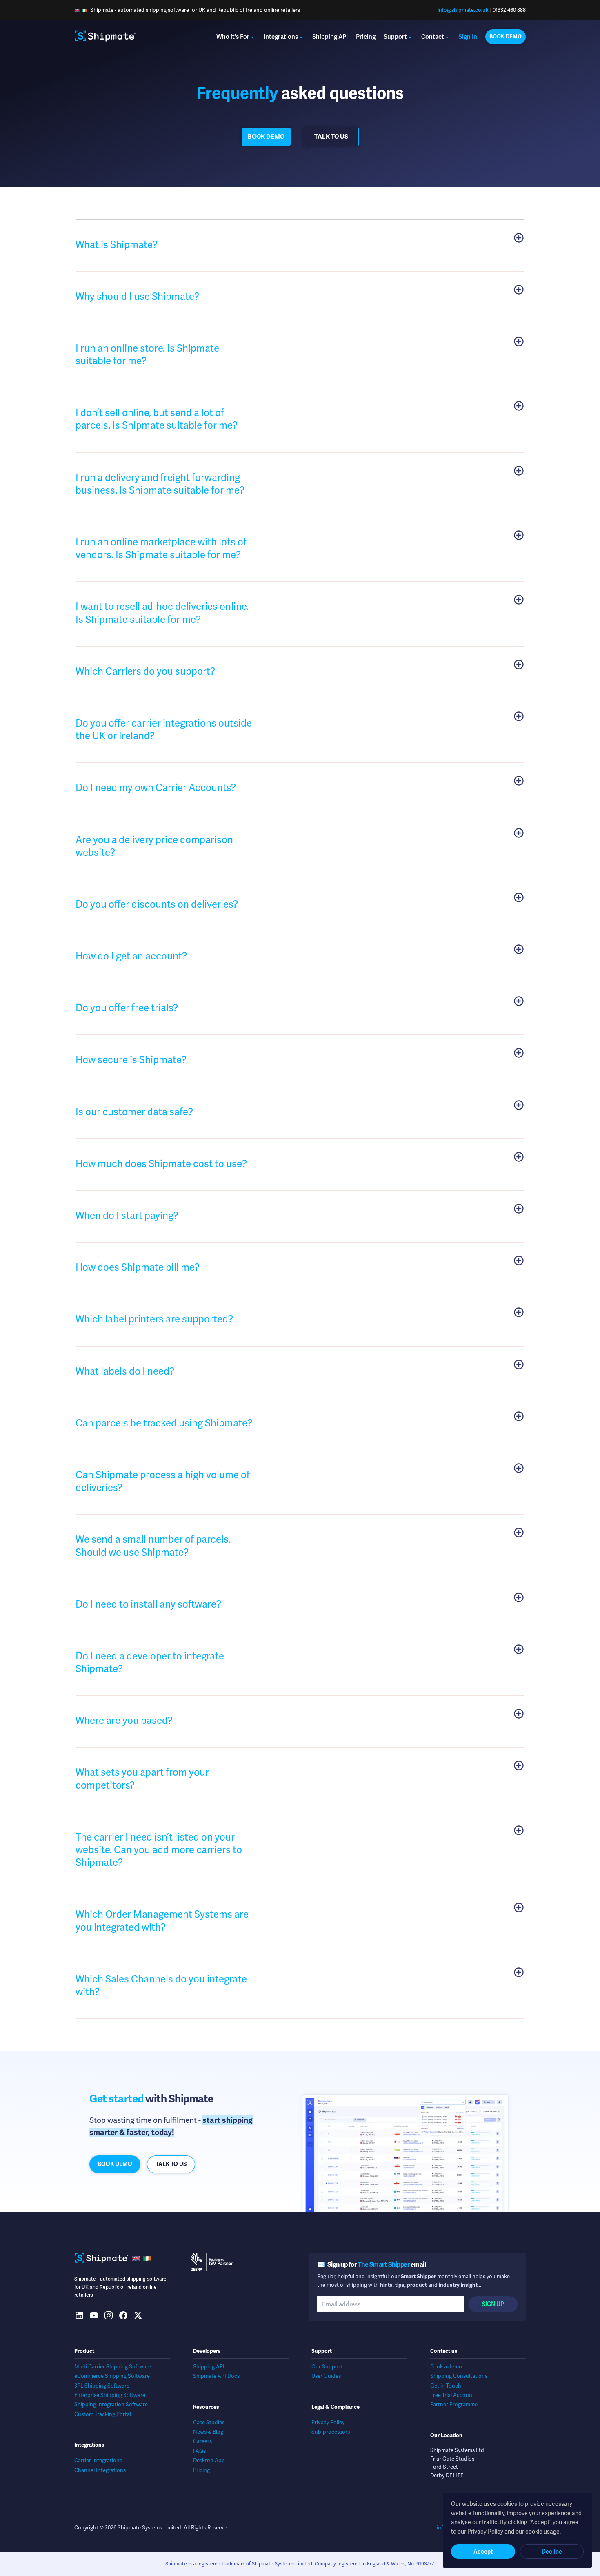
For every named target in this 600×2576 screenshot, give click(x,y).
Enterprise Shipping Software (110, 2395)
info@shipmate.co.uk (463, 10)
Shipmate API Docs (216, 2376)
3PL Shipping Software (102, 2386)
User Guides (326, 2376)
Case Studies (209, 2422)
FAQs (199, 2451)
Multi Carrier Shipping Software (113, 2367)
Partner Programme (454, 2404)
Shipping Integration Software (111, 2404)
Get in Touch (446, 2386)
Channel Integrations (100, 2470)
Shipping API (330, 37)
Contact (433, 37)
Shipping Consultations (459, 2376)
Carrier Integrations (98, 2460)
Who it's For (233, 37)
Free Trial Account (452, 2395)
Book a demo (446, 2367)
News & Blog (208, 2432)
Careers (202, 2441)
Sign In (468, 37)
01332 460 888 (509, 10)
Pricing (366, 37)
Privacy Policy (328, 2422)
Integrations (281, 37)
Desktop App (209, 2460)
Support (395, 37)
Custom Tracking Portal (103, 2414)
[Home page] (105, 37)
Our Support (327, 2367)
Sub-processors (331, 2432)
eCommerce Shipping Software (112, 2376)
